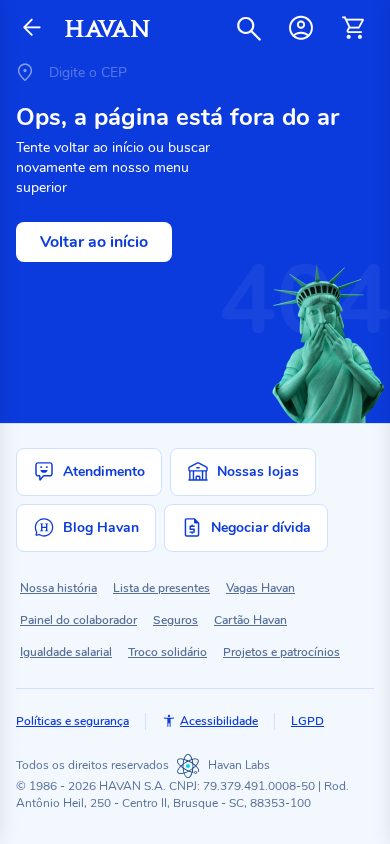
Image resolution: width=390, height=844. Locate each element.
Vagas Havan (260, 588)
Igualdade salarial (66, 652)
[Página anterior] (32, 28)
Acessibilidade (219, 721)
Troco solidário (167, 652)
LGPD (307, 721)
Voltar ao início (94, 242)
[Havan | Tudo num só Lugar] (107, 28)
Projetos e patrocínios (281, 652)
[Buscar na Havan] (249, 28)
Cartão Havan (250, 620)
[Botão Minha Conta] (301, 28)
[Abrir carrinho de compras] (353, 28)
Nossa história (58, 588)
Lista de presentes (161, 588)
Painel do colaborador (78, 620)
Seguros (175, 620)
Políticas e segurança (72, 721)
